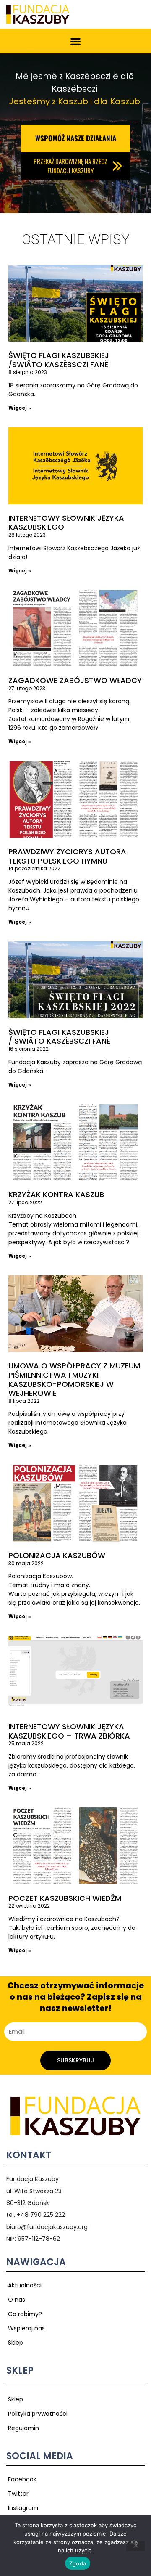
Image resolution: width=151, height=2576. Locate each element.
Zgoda (78, 2563)
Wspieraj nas (26, 2328)
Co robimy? (25, 2314)
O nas (17, 2300)
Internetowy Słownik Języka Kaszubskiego (66, 523)
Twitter (18, 2494)
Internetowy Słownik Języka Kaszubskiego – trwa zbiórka (69, 1731)
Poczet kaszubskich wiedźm (65, 1898)
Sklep (16, 2343)
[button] (76, 41)
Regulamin (23, 2428)
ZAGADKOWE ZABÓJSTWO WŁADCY (75, 680)
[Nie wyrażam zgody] (135, 2546)
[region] (75, 133)
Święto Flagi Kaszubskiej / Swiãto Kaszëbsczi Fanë (59, 1037)
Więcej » (20, 408)
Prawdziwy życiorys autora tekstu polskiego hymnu (67, 856)
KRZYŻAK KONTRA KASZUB (56, 1194)
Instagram (23, 2508)
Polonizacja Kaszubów (57, 1555)
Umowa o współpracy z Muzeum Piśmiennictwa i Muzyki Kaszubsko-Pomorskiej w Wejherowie (74, 1379)
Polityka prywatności (38, 2414)
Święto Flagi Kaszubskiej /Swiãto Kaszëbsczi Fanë (59, 360)
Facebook (22, 2479)
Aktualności (25, 2285)
